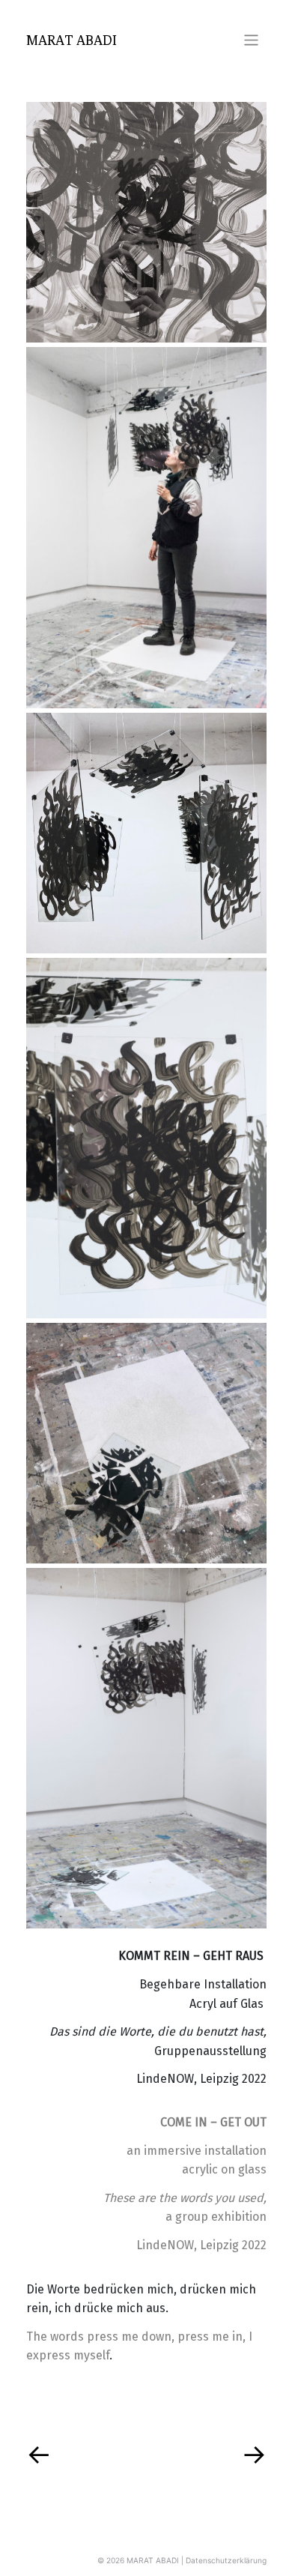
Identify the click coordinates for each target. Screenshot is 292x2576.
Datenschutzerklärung (226, 2560)
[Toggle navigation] (251, 40)
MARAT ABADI (72, 40)
